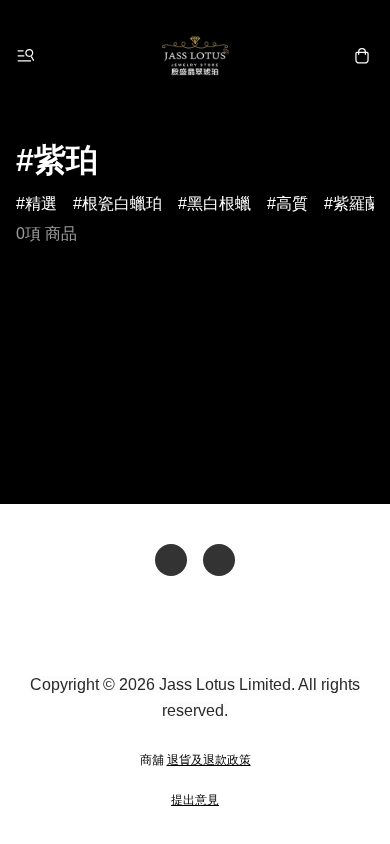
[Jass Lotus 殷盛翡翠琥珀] (195, 56)
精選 (41, 203)
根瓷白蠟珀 (122, 203)
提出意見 (195, 800)
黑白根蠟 (219, 203)
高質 (292, 203)
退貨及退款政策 (209, 760)
